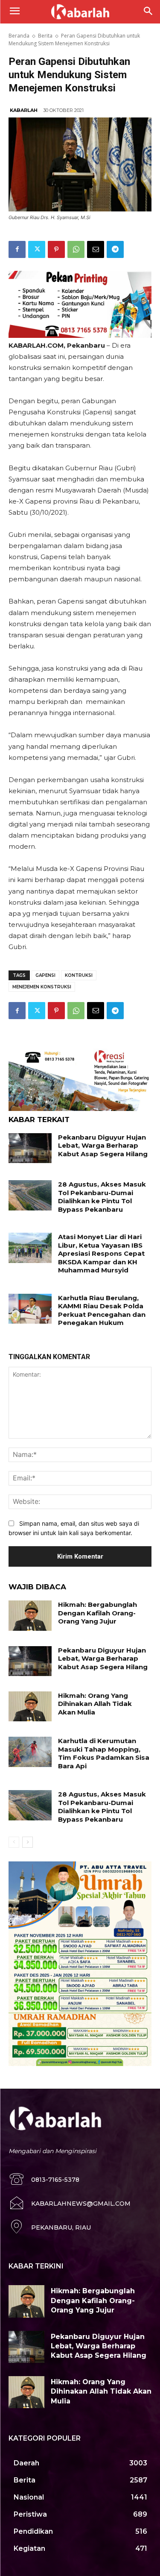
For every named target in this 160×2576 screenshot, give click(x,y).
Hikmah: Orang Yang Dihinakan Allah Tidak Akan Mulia (95, 1704)
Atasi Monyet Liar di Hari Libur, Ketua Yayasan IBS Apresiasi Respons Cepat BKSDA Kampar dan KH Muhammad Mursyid (101, 1253)
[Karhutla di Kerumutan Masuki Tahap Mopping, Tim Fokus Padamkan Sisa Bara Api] (30, 1752)
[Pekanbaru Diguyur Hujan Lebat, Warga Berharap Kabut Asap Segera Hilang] (30, 1148)
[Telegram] (115, 249)
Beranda (19, 36)
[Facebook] (17, 249)
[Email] (96, 249)
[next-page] (28, 1842)
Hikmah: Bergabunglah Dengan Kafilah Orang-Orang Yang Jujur (97, 1613)
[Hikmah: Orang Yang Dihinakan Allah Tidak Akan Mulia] (30, 1706)
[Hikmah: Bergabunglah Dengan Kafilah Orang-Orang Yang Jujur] (30, 1615)
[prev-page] (14, 1842)
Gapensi (45, 975)
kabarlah (24, 110)
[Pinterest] (56, 249)
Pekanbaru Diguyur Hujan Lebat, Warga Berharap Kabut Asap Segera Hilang (103, 1146)
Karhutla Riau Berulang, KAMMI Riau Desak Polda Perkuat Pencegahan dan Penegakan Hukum (102, 1310)
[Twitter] (37, 249)
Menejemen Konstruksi (42, 987)
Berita (45, 36)
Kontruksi (79, 975)
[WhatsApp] (76, 249)
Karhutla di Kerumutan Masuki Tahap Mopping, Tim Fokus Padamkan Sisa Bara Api (104, 1753)
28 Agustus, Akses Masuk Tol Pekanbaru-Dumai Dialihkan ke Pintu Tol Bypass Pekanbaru (102, 1197)
